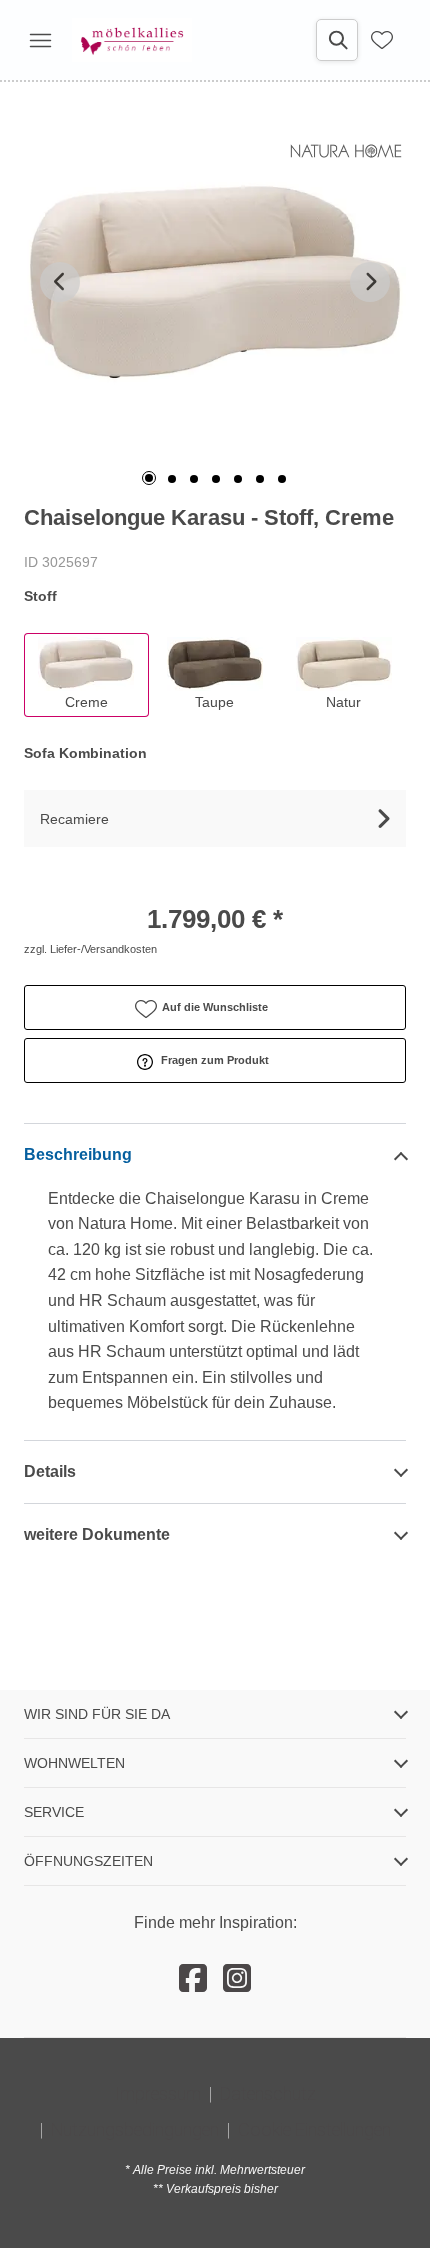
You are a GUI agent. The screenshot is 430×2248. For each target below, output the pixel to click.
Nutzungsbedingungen (135, 2129)
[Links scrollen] (60, 282)
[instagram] (237, 1979)
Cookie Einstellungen (314, 2129)
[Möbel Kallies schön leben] (132, 40)
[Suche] (337, 40)
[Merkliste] (382, 40)
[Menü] (40, 40)
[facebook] (193, 1979)
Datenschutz (268, 2093)
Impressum (158, 2093)
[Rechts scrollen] (370, 282)
